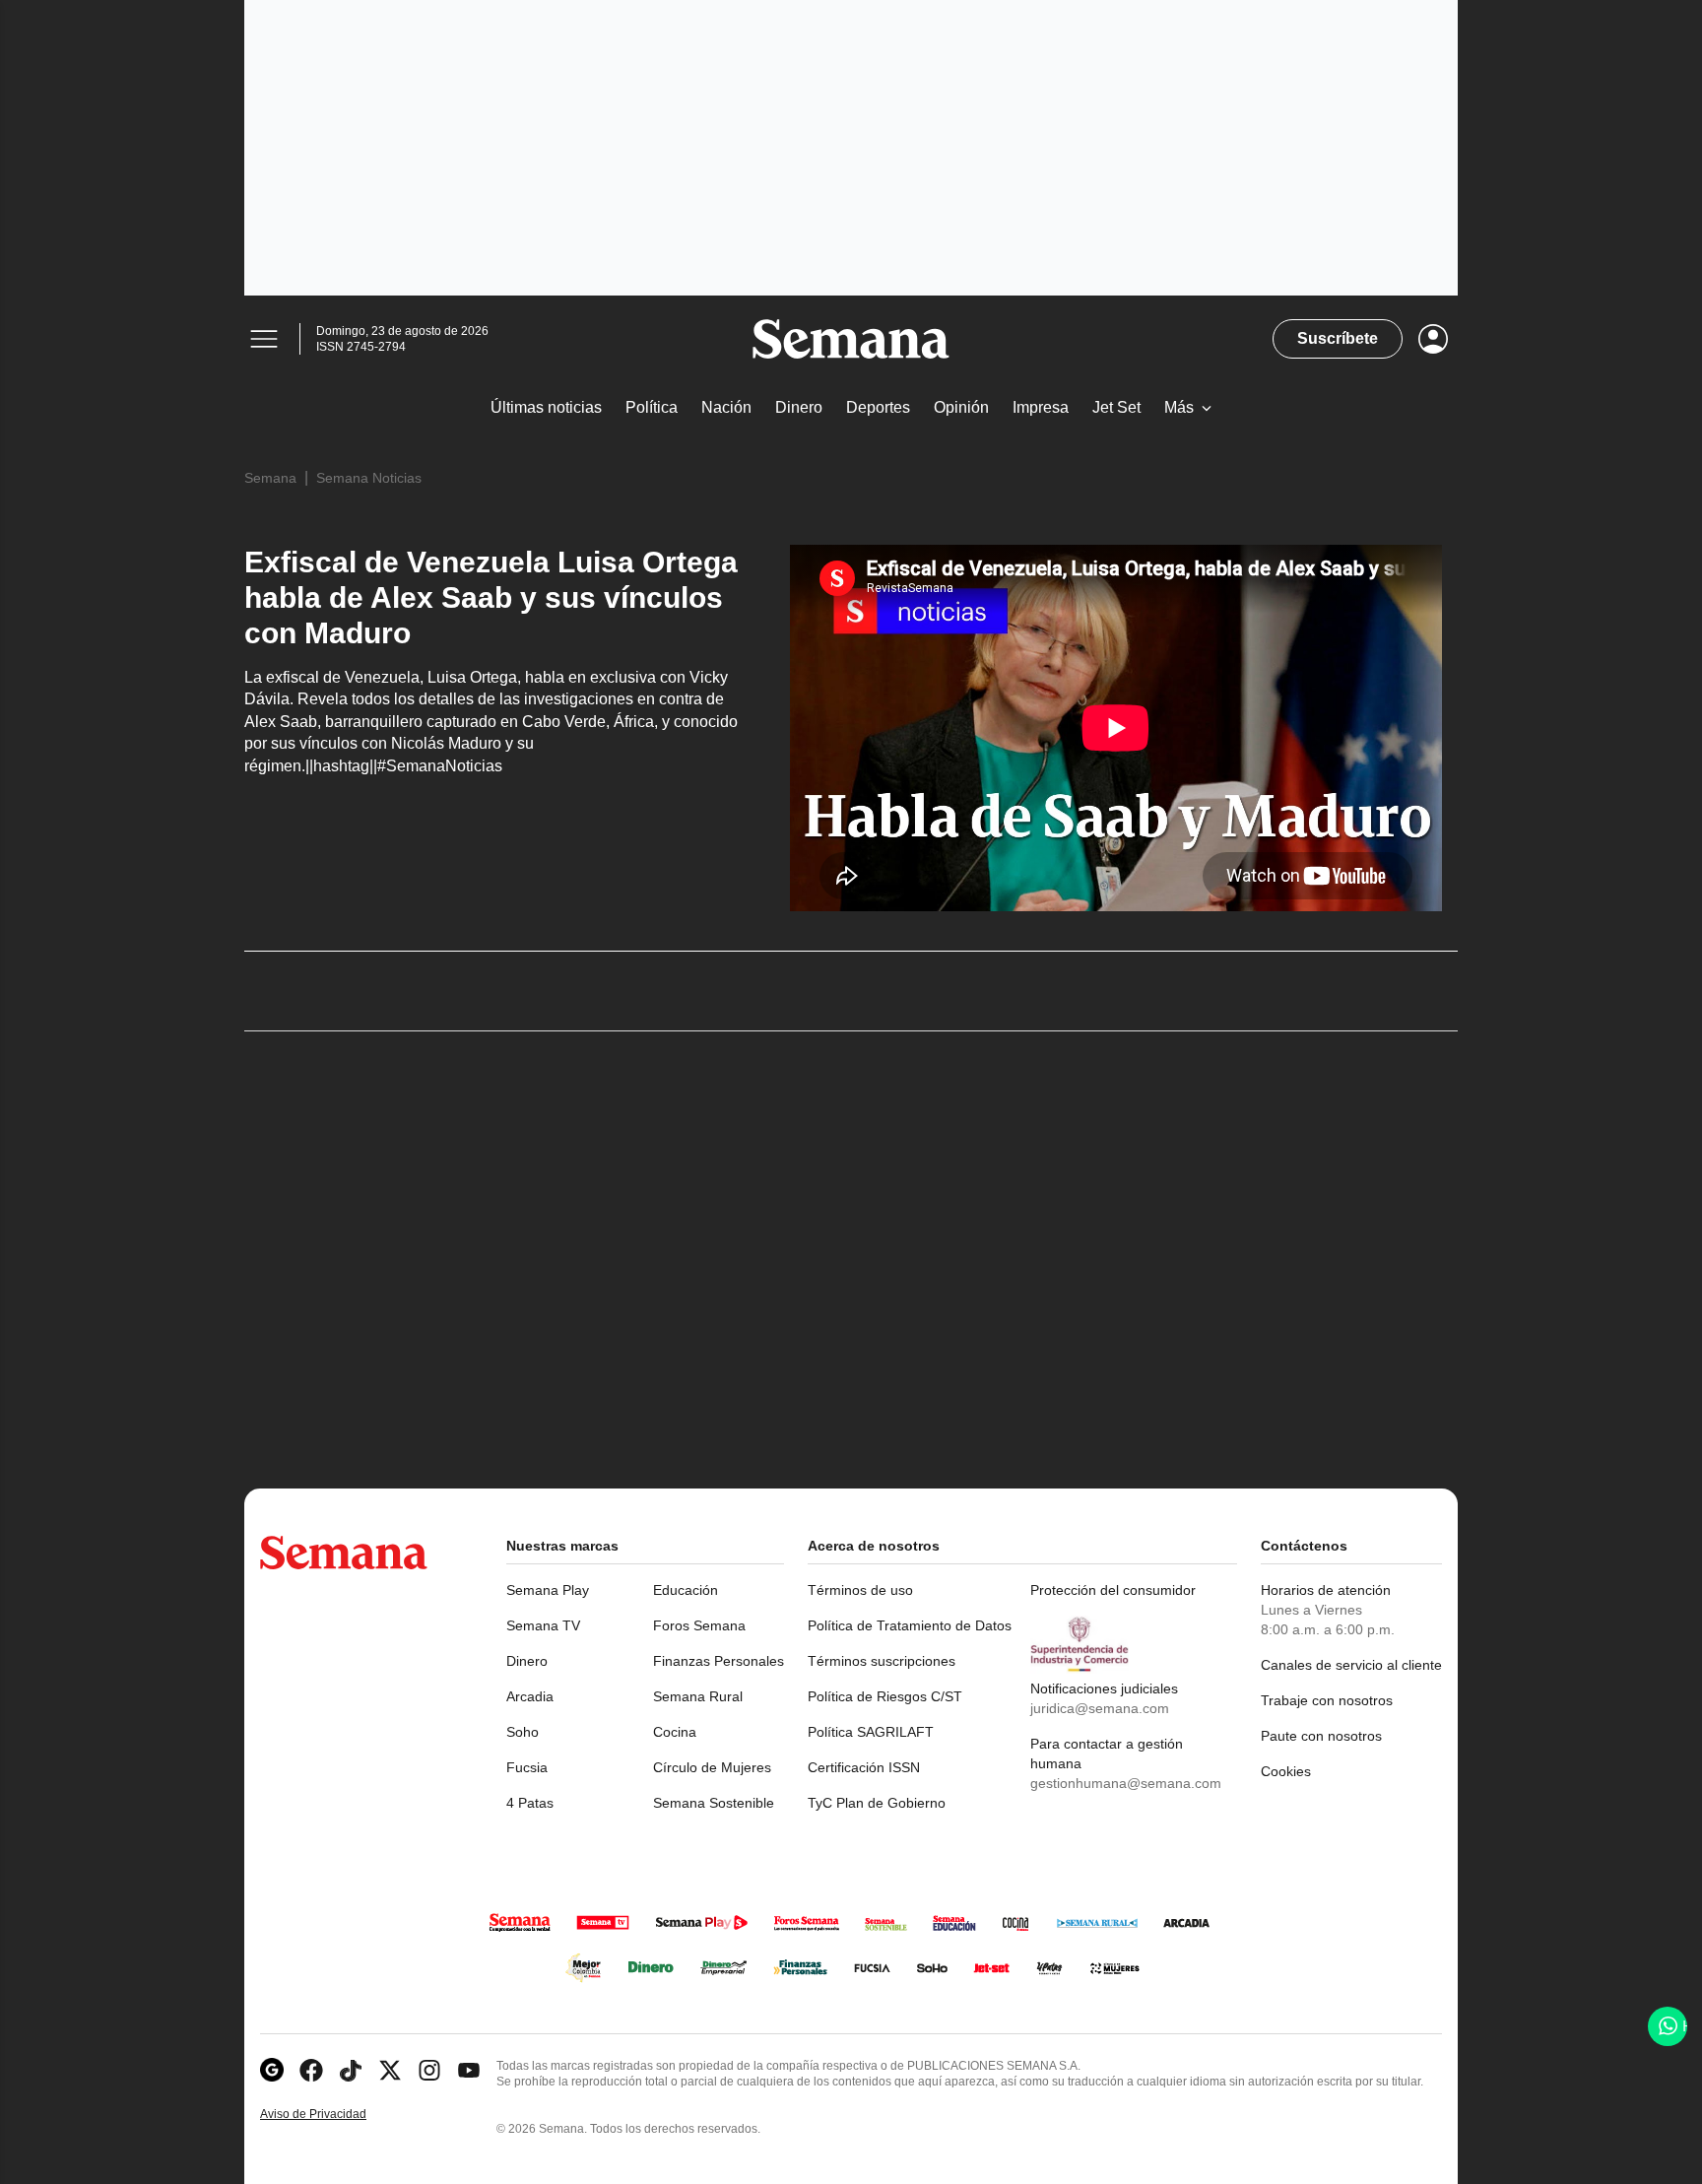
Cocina (675, 1732)
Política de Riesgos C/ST (885, 1696)
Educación (686, 1590)
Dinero (527, 1661)
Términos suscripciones (882, 1661)
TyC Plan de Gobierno (877, 1803)
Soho (523, 1732)
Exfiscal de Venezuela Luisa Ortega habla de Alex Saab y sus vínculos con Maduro (491, 597)
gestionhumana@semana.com (1126, 1783)
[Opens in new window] (311, 2070)
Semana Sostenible (714, 1803)
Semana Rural (698, 1696)
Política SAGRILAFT (871, 1732)
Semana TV (543, 1625)
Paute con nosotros (1321, 1736)
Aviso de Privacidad (334, 2115)
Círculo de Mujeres (712, 1767)
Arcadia (530, 1696)
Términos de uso (860, 1590)
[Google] (272, 2070)
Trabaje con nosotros (1327, 1700)
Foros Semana (699, 1625)
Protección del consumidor (1113, 1590)
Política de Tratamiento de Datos (910, 1625)
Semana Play (548, 1590)
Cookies (1286, 1771)
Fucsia (527, 1767)
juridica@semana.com (1100, 1708)
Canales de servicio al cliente (1351, 1665)
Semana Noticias (369, 478)
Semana (270, 478)
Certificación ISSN (864, 1767)
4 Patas (530, 1803)
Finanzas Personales (719, 1661)
